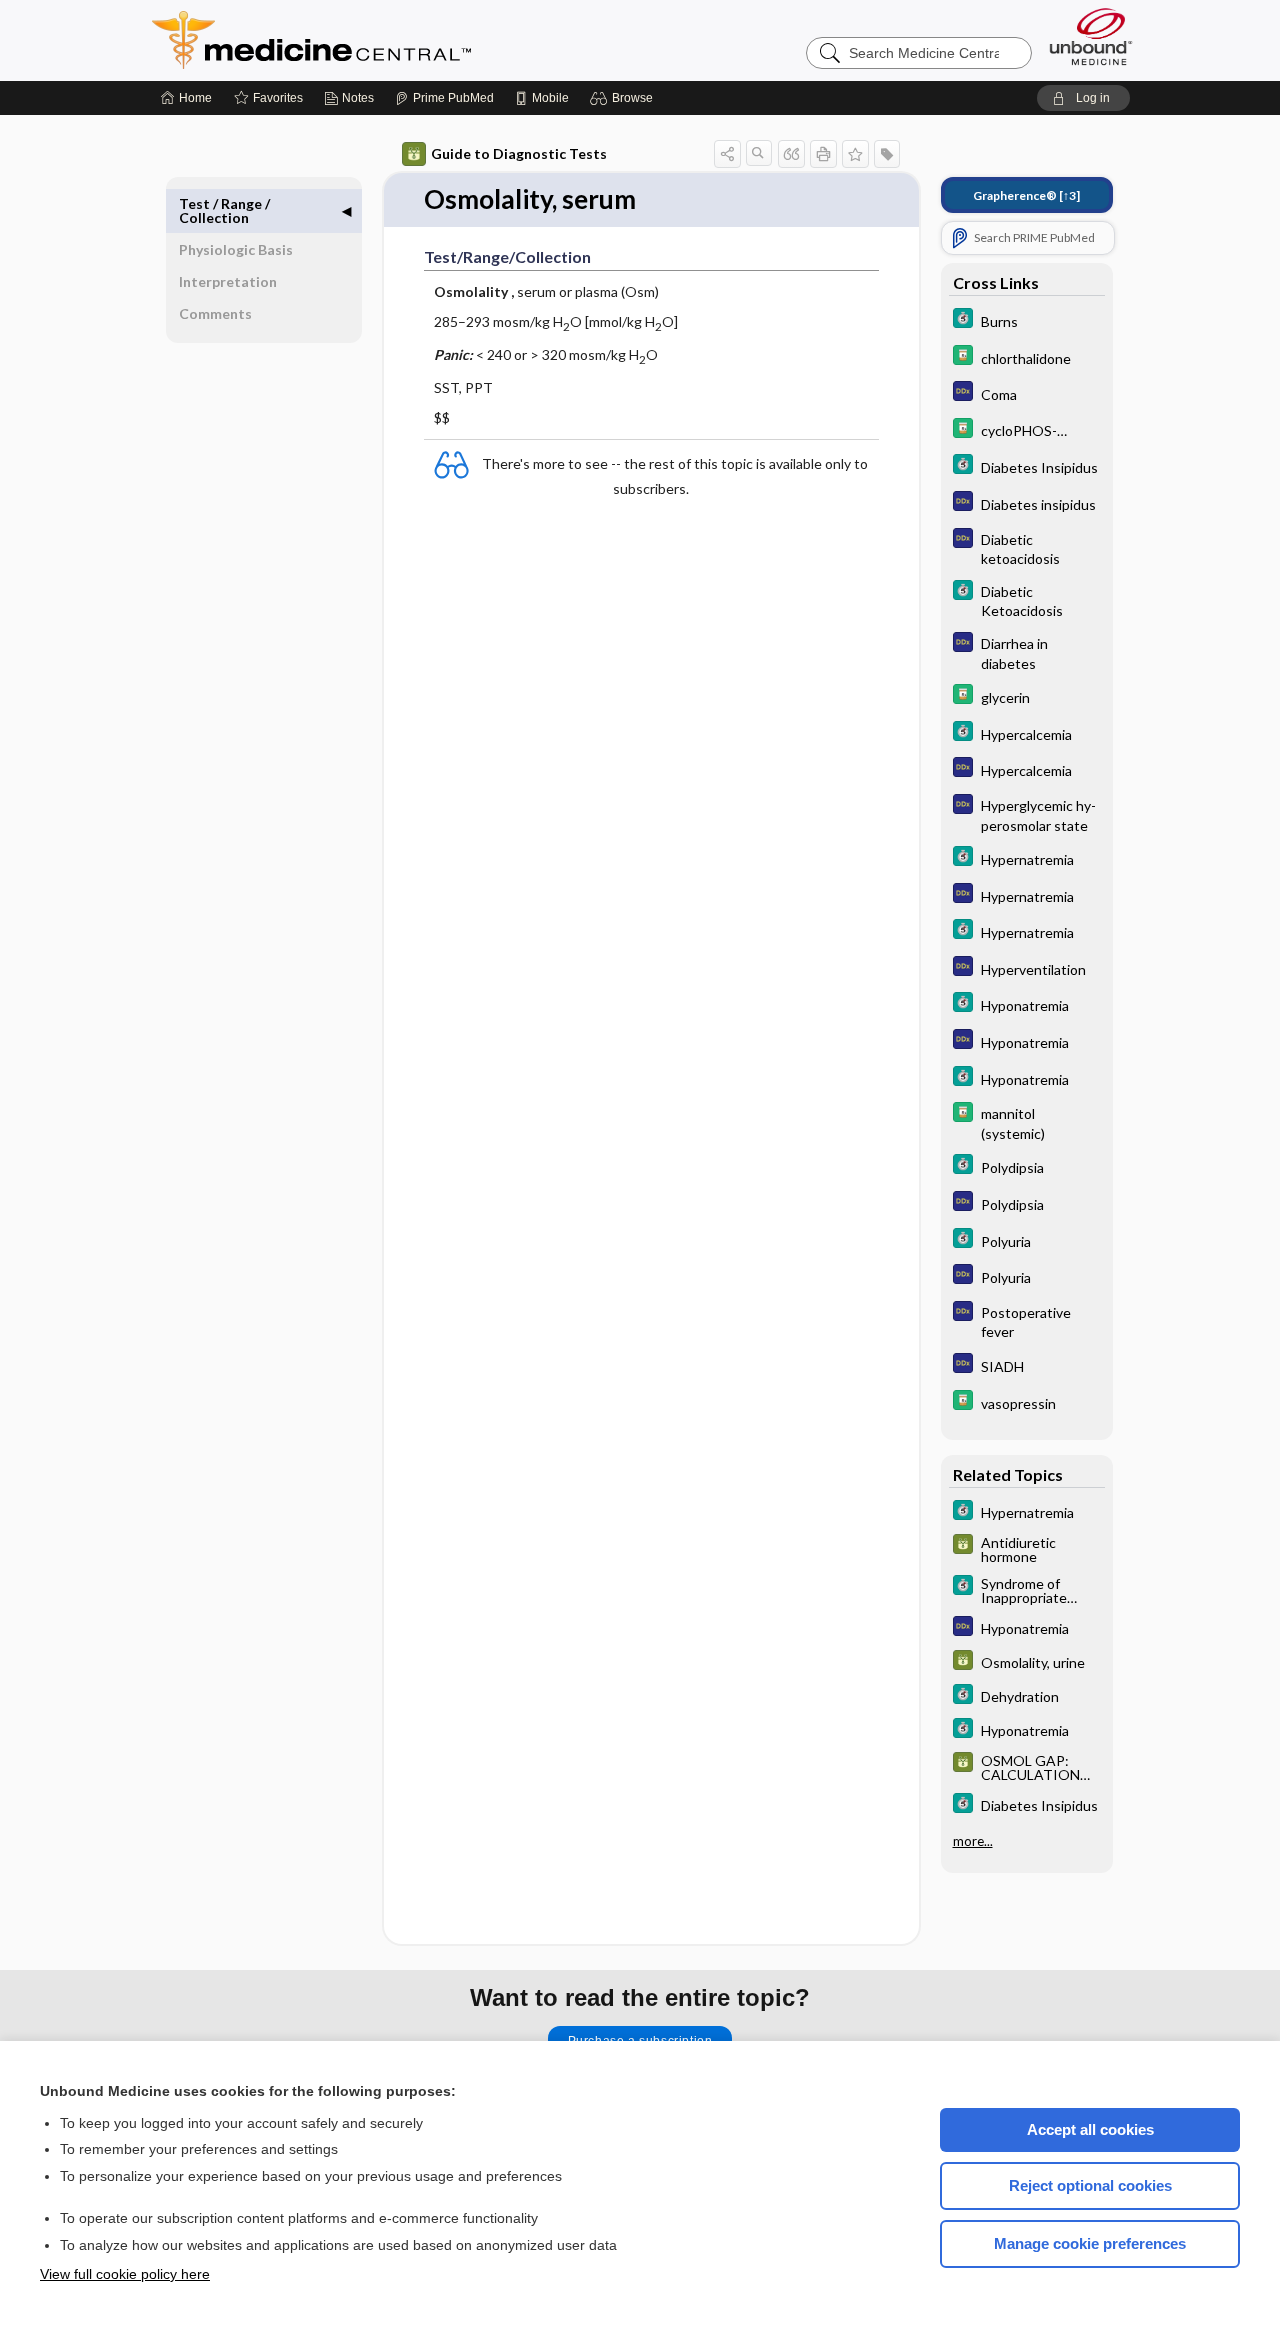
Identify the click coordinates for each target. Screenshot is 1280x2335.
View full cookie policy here (125, 2274)
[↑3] (1026, 195)
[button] (624, 98)
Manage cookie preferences (1090, 2243)
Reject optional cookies (1090, 2185)
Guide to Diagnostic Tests (519, 153)
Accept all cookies (1090, 2129)
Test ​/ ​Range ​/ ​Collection (226, 210)
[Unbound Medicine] (1091, 36)
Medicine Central (400, 40)
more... (973, 1841)
